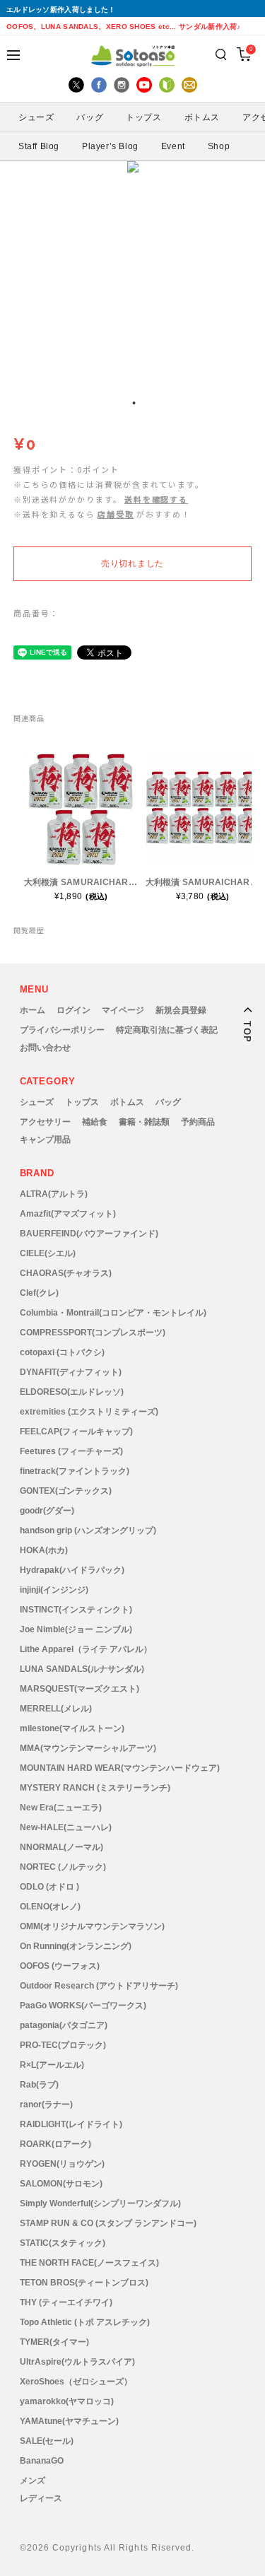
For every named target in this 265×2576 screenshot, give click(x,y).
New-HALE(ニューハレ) (66, 1827)
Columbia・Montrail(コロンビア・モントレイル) (113, 1313)
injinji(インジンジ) (54, 1590)
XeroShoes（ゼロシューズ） (76, 2382)
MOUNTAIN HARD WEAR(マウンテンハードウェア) (120, 1768)
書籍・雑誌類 (144, 1122)
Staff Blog (39, 146)
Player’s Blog (110, 146)
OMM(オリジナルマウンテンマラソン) (92, 1926)
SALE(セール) (47, 2441)
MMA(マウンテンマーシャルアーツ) (88, 1748)
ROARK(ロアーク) (55, 2144)
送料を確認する (156, 499)
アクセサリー (45, 1122)
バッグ (168, 1102)
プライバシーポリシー (62, 1030)
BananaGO (42, 2461)
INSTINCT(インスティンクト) (76, 1610)
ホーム (33, 1010)
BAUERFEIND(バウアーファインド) (89, 1234)
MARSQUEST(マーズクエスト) (79, 1689)
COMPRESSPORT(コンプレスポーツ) (93, 1333)
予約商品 (198, 1122)
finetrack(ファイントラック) (75, 1471)
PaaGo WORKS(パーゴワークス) (83, 2006)
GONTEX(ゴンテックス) (66, 1491)
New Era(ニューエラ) (61, 1808)
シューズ (37, 1102)
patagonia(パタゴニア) (64, 2025)
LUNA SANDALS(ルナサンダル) (82, 1669)
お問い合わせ (45, 1048)
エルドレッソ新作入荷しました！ (61, 10)
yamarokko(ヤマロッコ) (67, 2401)
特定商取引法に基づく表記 (167, 1030)
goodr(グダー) (47, 1511)
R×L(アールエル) (52, 2065)
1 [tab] (134, 403)
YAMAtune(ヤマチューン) (69, 2421)
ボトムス (127, 1102)
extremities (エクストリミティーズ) (89, 1412)
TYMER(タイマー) (54, 2342)
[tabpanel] (133, 274)
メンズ (33, 2481)
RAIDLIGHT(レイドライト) (71, 2124)
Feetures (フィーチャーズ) (71, 1451)
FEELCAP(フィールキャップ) (76, 1432)
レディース (41, 2498)
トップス (82, 1102)
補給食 (95, 1122)
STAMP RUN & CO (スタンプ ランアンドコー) (108, 2223)
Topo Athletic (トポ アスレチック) (85, 2322)
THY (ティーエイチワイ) (66, 2302)
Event (173, 146)
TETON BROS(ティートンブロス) (84, 2283)
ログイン (73, 1010)
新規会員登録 (181, 1010)
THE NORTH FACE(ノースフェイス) (89, 2263)
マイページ (123, 1010)
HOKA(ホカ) (44, 1550)
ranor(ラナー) (46, 2104)
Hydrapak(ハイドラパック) (72, 1570)
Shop (219, 146)
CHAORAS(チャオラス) (66, 1273)
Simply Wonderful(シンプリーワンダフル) (100, 2203)
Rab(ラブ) (39, 2085)
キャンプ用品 (45, 1140)
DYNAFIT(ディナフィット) (71, 1372)
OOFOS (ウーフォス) (60, 1966)
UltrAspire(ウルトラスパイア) (77, 2362)
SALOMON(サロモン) (61, 2184)
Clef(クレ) (39, 1293)
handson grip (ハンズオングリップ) (88, 1530)
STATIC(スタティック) (63, 2243)
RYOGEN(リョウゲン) (62, 2164)
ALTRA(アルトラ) (54, 1194)
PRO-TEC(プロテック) (63, 2045)
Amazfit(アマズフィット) (68, 1214)
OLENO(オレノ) (50, 1907)
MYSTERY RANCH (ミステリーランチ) (95, 1788)
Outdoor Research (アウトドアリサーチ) (99, 1986)
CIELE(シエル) (48, 1253)
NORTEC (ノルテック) (63, 1867)
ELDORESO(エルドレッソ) (72, 1392)
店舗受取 (116, 514)
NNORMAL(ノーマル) (61, 1847)
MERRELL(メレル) (56, 1709)
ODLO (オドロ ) (49, 1887)
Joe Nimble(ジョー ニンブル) (76, 1629)
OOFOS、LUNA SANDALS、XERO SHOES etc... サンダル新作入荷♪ (124, 27)
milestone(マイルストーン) (72, 1728)
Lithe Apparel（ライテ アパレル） (86, 1649)
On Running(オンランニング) (76, 1946)
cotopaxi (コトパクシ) (62, 1352)
